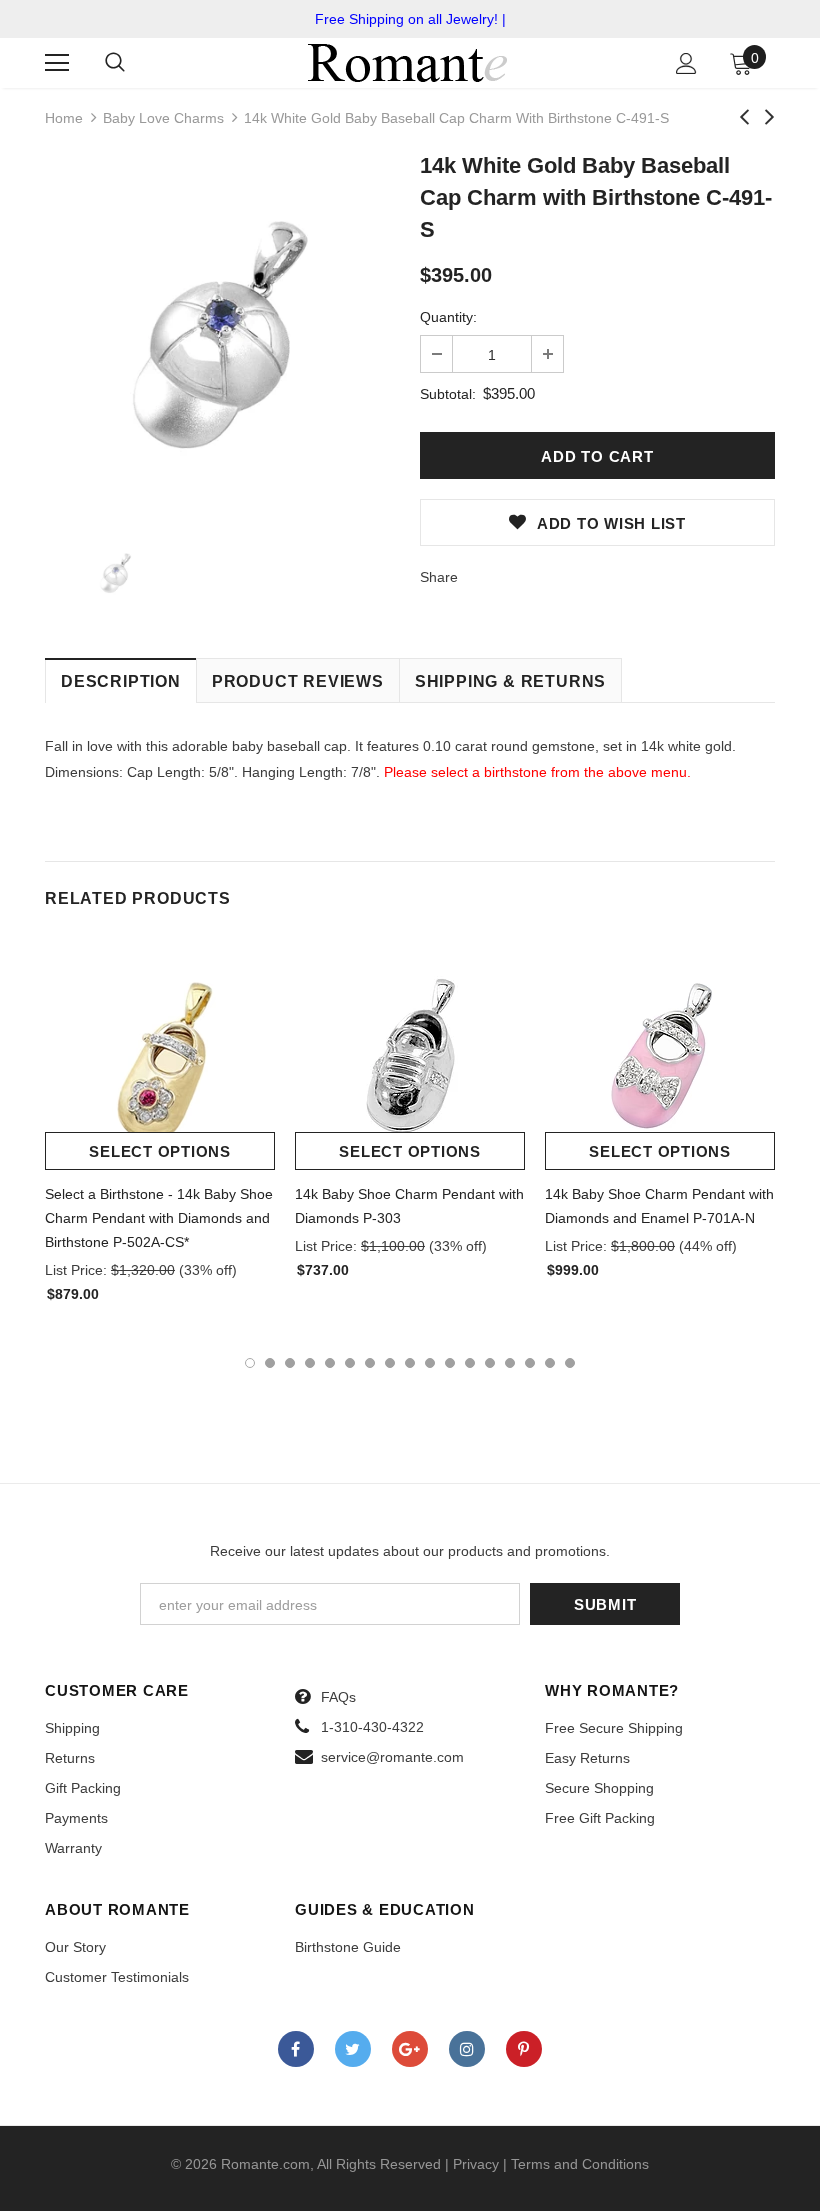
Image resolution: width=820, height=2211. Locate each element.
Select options (160, 1151)
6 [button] (350, 1363)
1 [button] (250, 1363)
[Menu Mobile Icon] (57, 63)
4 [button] (310, 1363)
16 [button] (550, 1363)
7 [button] (370, 1363)
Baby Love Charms (163, 118)
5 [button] (330, 1363)
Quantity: (448, 317)
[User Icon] (686, 63)
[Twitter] (353, 2049)
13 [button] (490, 1363)
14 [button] (510, 1363)
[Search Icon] (115, 63)
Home (64, 118)
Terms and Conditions (580, 2164)
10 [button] (430, 1363)
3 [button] (290, 1363)
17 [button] (570, 1363)
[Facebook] (296, 2049)
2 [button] (270, 1363)
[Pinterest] (524, 2049)
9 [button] (410, 1363)
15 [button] (530, 1363)
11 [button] (450, 1363)
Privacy (476, 2164)
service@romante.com (392, 1757)
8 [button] (390, 1363)
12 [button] (470, 1363)
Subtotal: (448, 394)
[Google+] (410, 2049)
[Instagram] (467, 2049)
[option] (222, 334)
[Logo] (408, 62)
